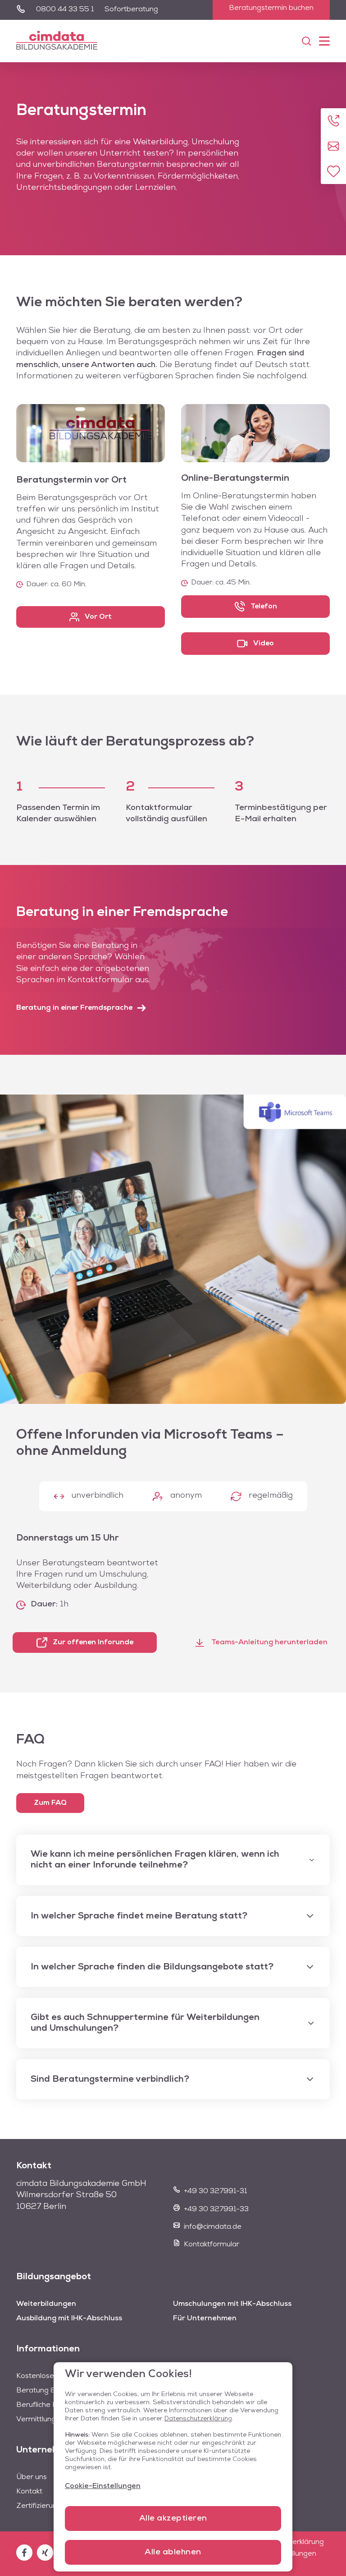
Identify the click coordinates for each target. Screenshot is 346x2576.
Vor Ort (98, 617)
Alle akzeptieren (173, 2519)
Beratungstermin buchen (271, 8)
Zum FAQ (50, 1803)
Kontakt (29, 2492)
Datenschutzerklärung (198, 2419)
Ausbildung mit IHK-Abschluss (69, 2318)
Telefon (264, 607)
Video (264, 644)
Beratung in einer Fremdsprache (74, 1008)
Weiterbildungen (46, 2304)
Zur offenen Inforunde (93, 1642)
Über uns (32, 2477)
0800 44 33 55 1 (65, 9)
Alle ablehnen (173, 2553)
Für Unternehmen (205, 2318)
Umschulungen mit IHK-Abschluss (232, 2304)
